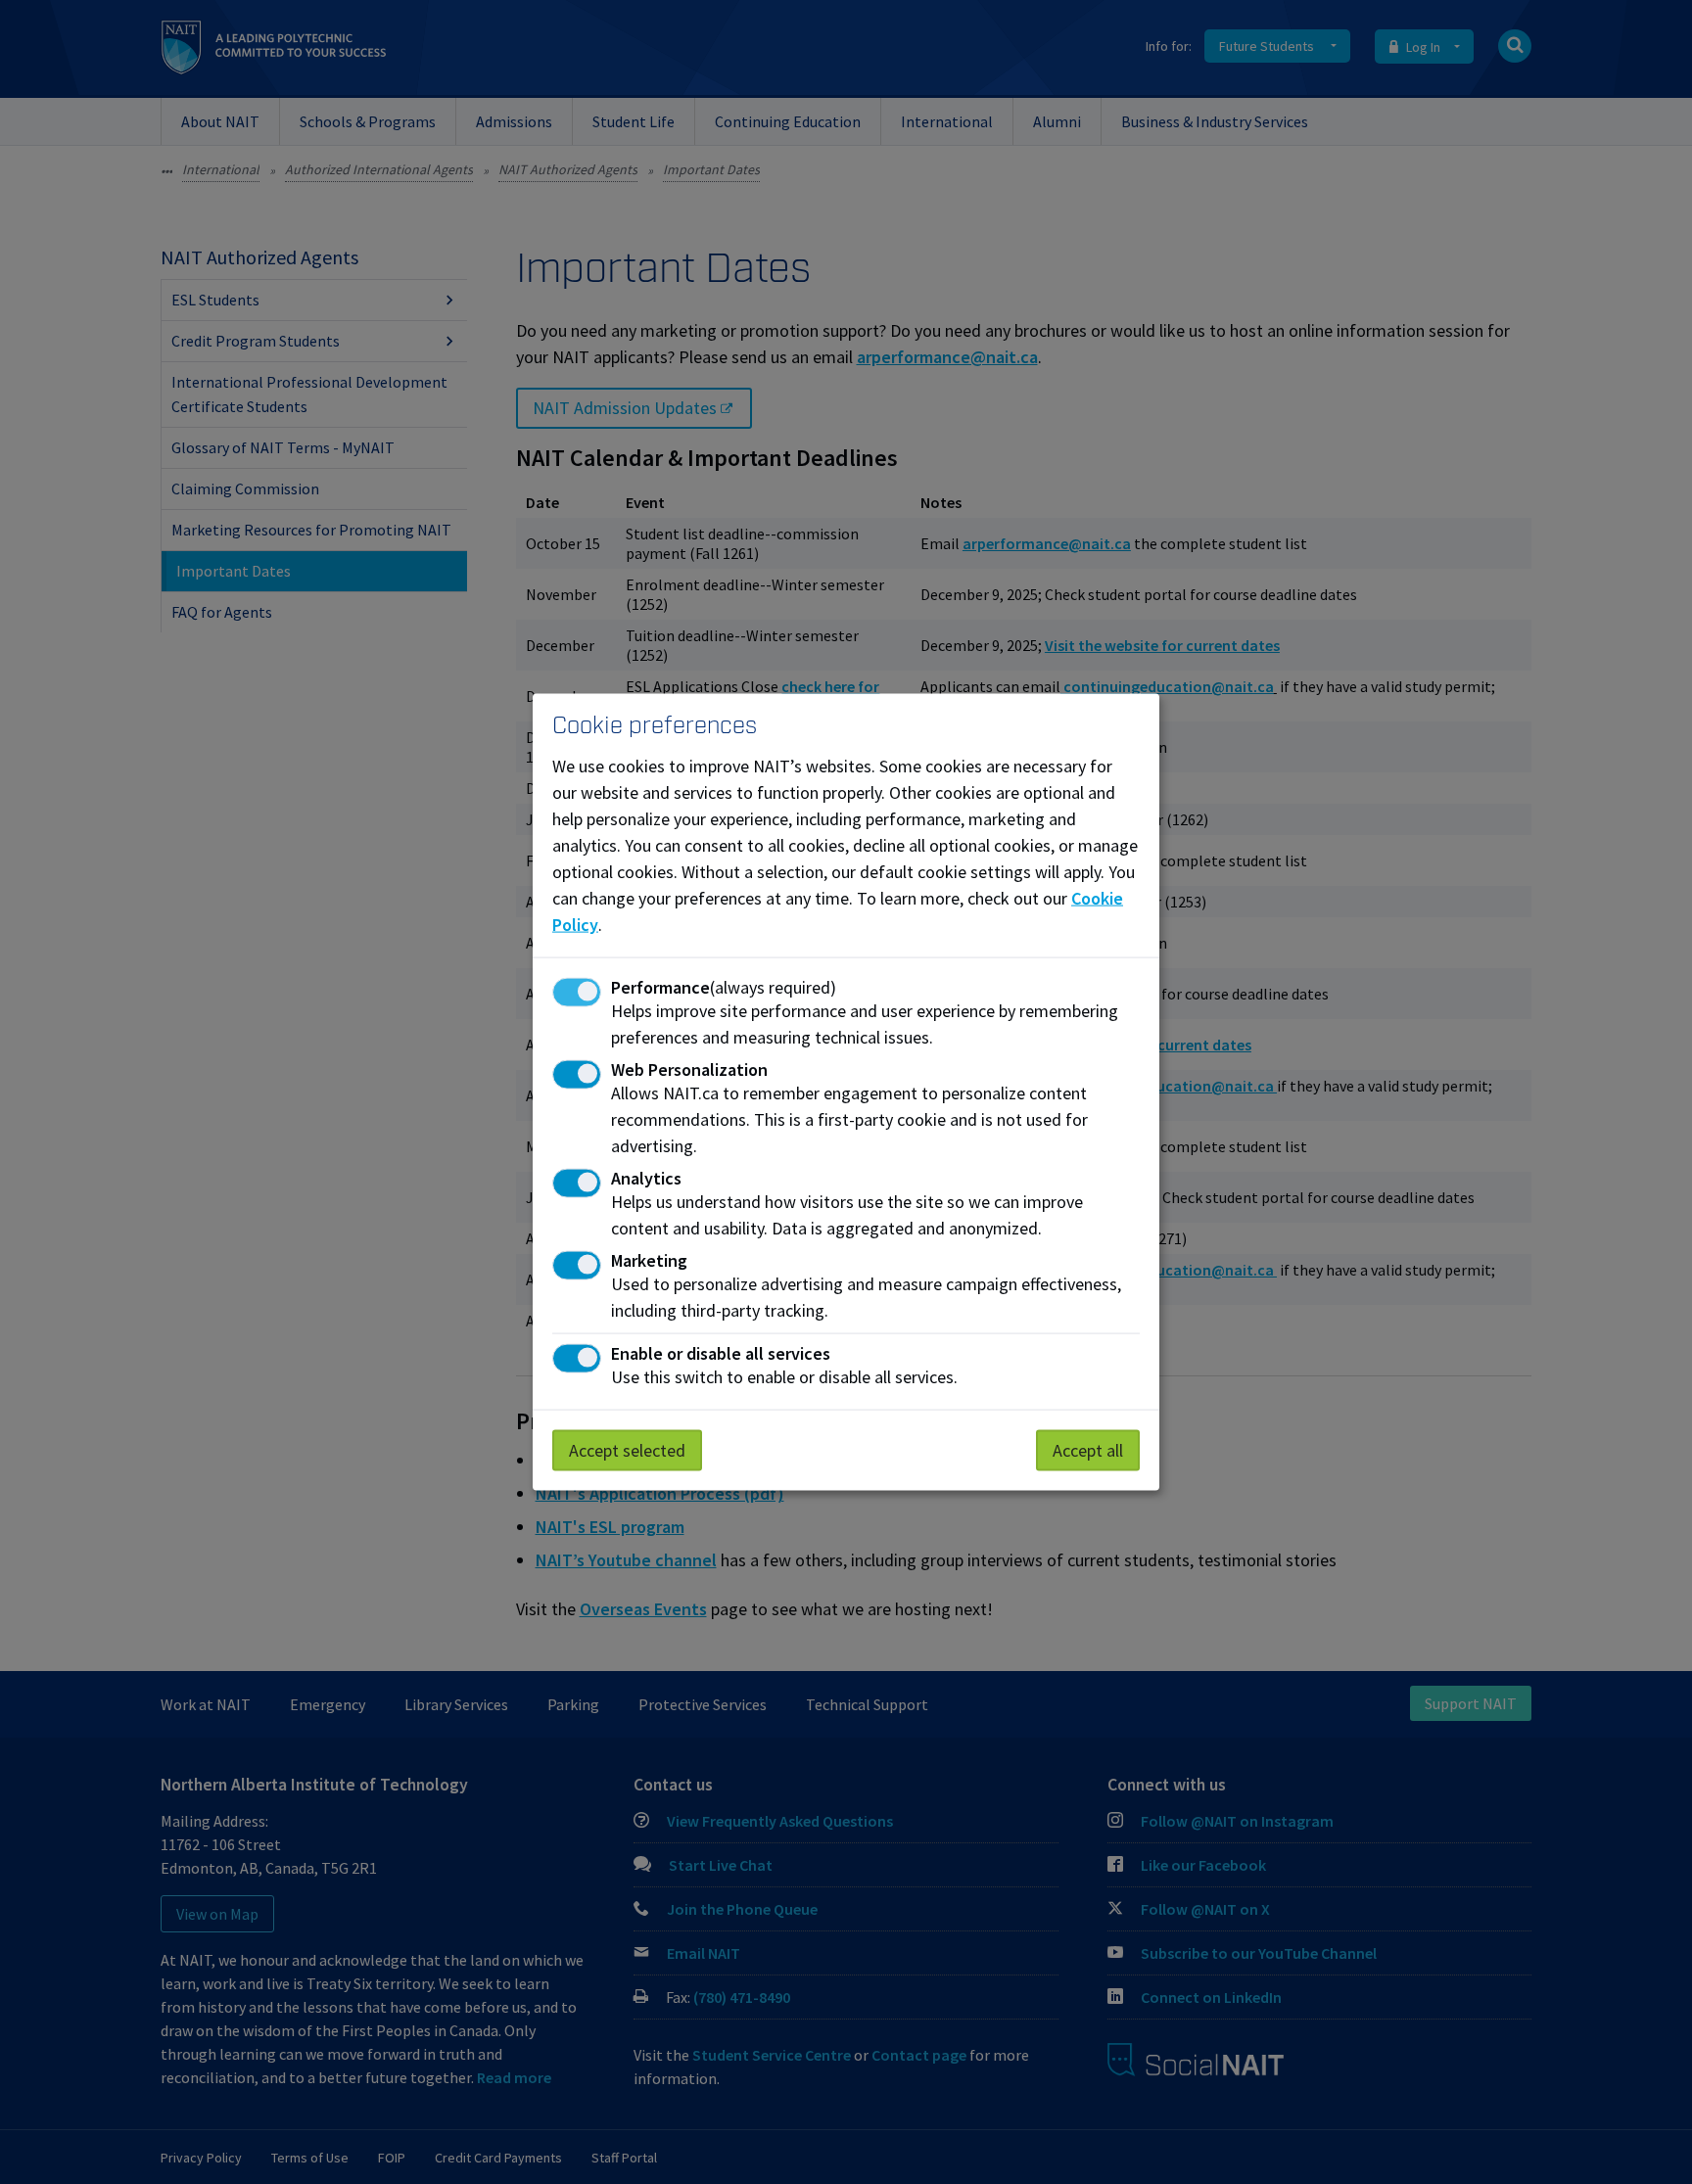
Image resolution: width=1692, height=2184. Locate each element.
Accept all (1088, 1450)
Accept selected (627, 1450)
